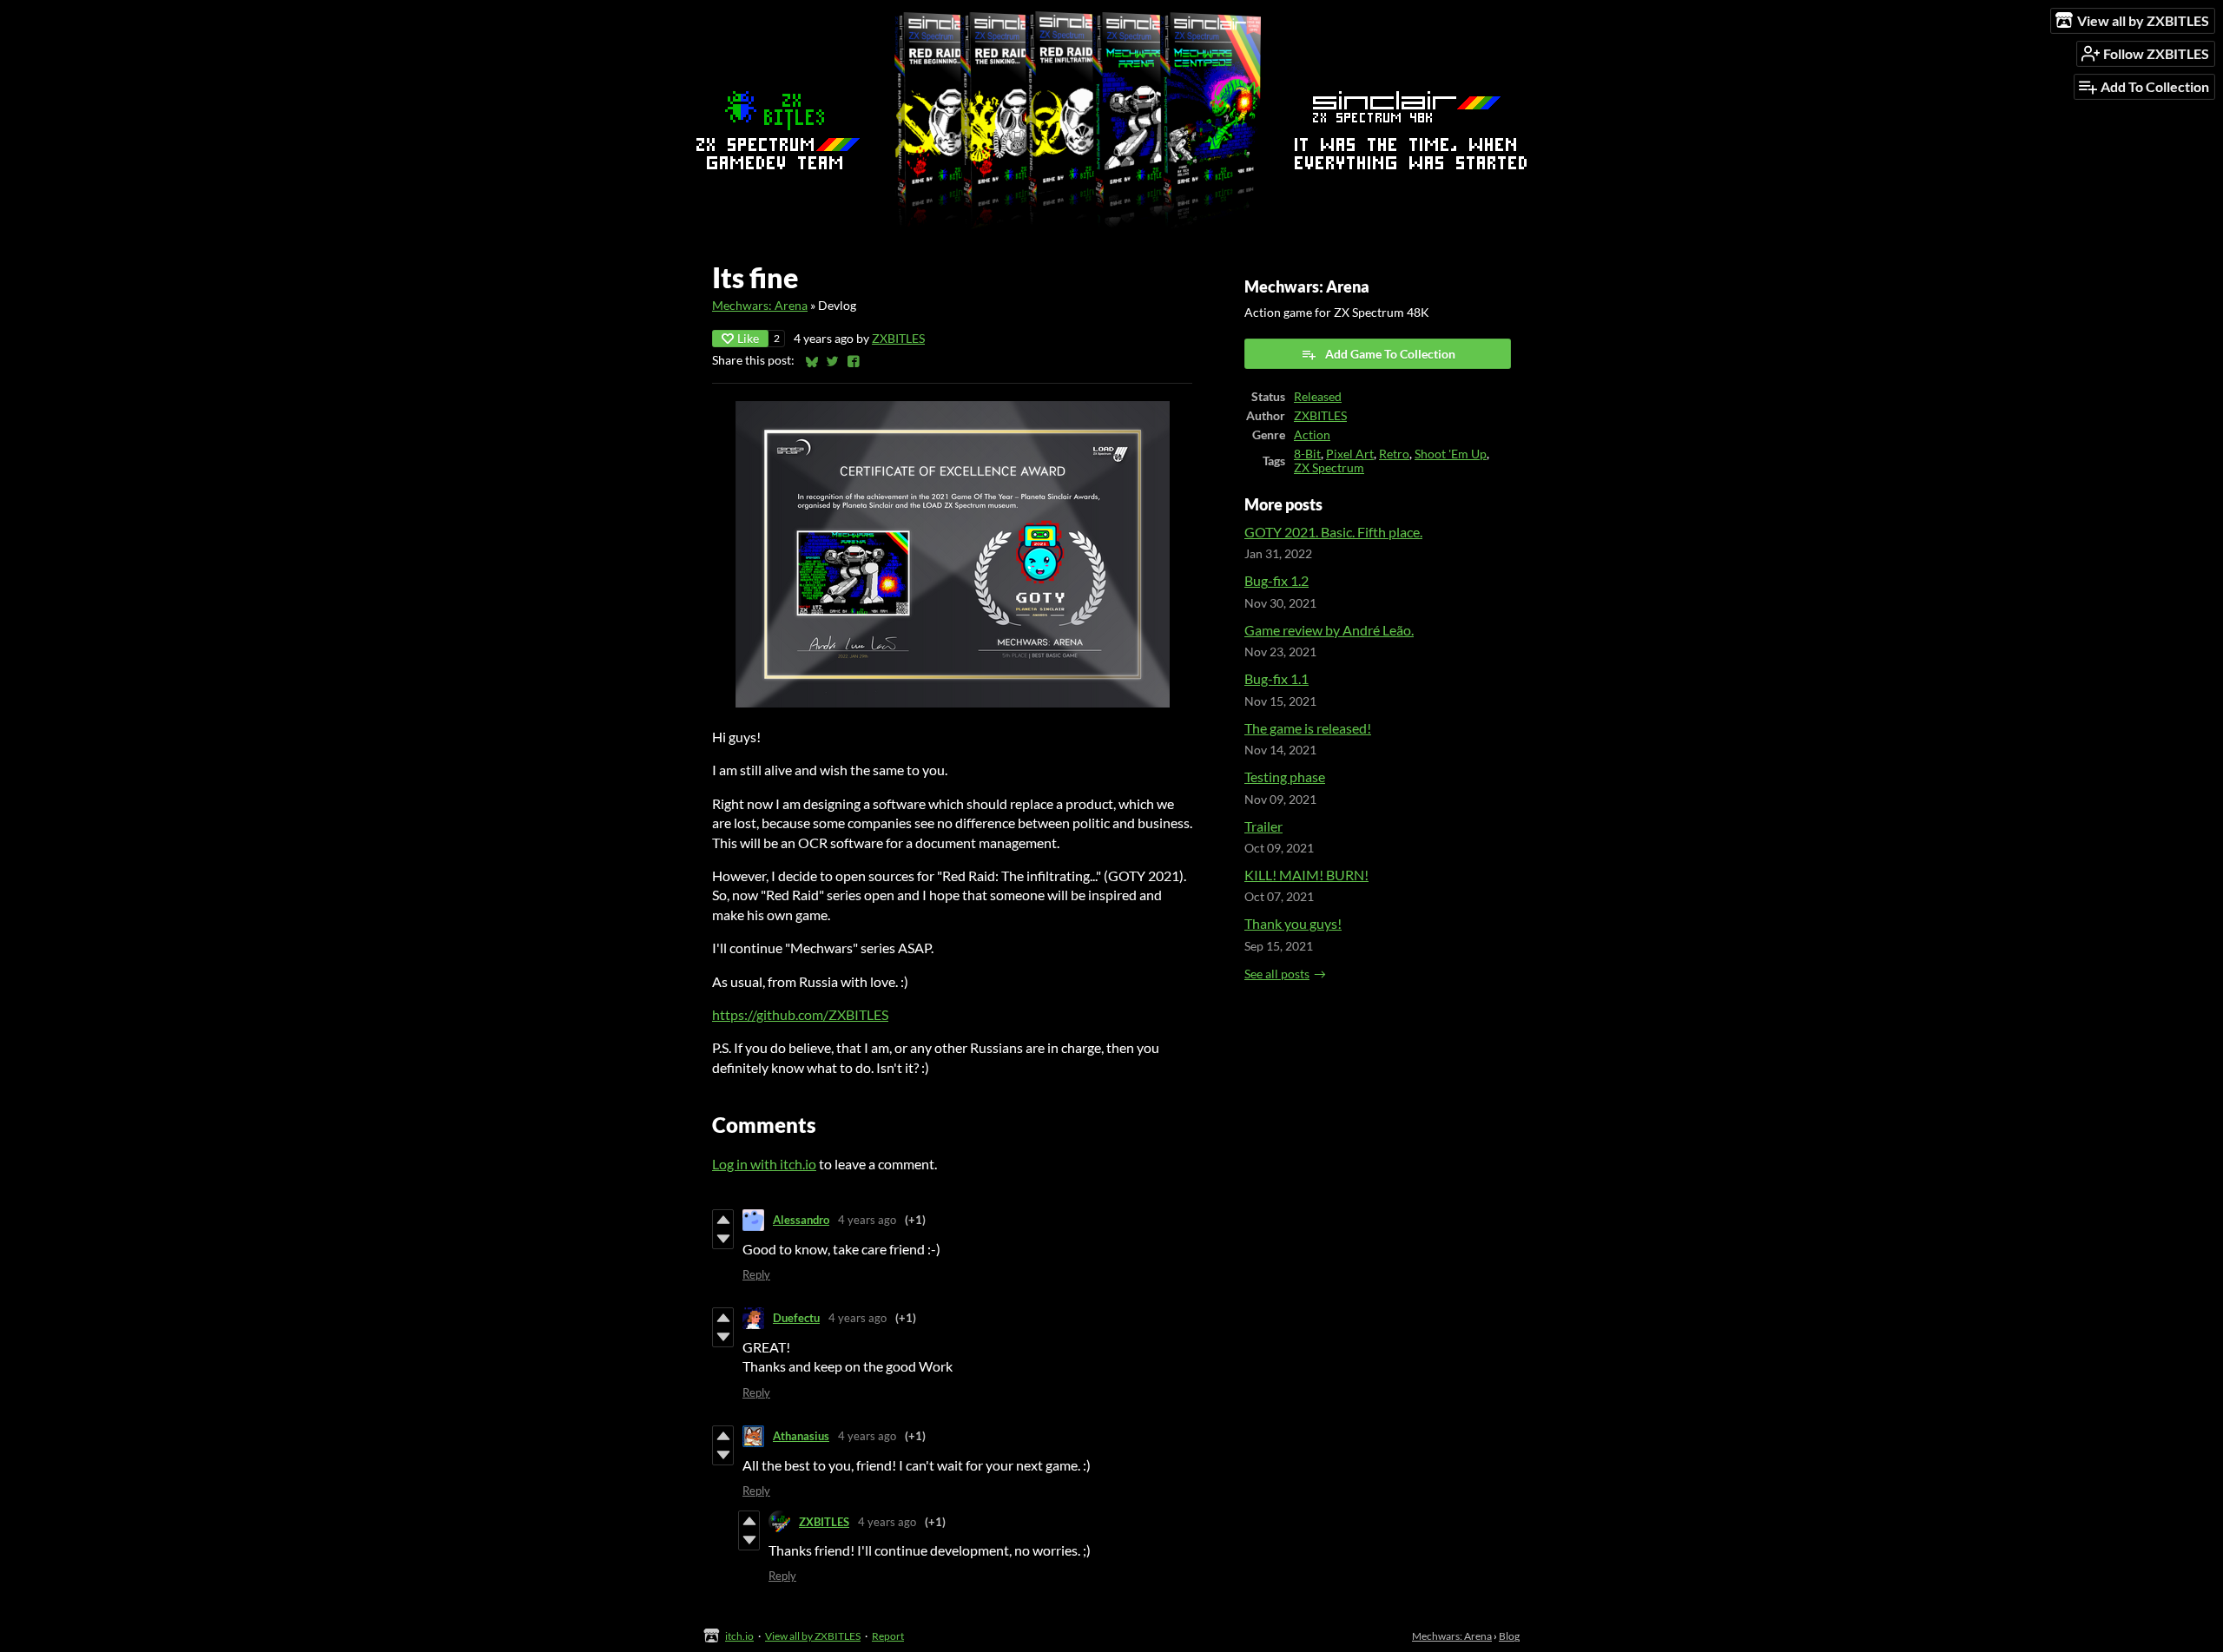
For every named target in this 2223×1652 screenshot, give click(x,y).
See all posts (1277, 974)
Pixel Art (1350, 454)
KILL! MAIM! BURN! (1306, 875)
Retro (1394, 454)
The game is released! (1308, 728)
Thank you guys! (1293, 923)
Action (1312, 435)
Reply (756, 1274)
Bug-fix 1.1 (1276, 678)
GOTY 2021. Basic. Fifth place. (1333, 532)
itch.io (739, 1636)
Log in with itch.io (764, 1164)
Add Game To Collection (1390, 354)
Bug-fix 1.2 (1276, 580)
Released (1318, 397)
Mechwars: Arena (760, 306)
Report (888, 1636)
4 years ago (867, 1220)
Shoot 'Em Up (1451, 454)
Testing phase (1285, 777)
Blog (1509, 1636)
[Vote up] (723, 1220)
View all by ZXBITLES (813, 1636)
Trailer (1263, 826)
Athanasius (801, 1436)
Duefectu (796, 1318)
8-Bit (1307, 454)
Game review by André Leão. (1329, 630)
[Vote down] (723, 1239)
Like (748, 338)
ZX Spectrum (1329, 468)
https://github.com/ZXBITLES (800, 1014)
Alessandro (801, 1220)
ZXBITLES (898, 339)
